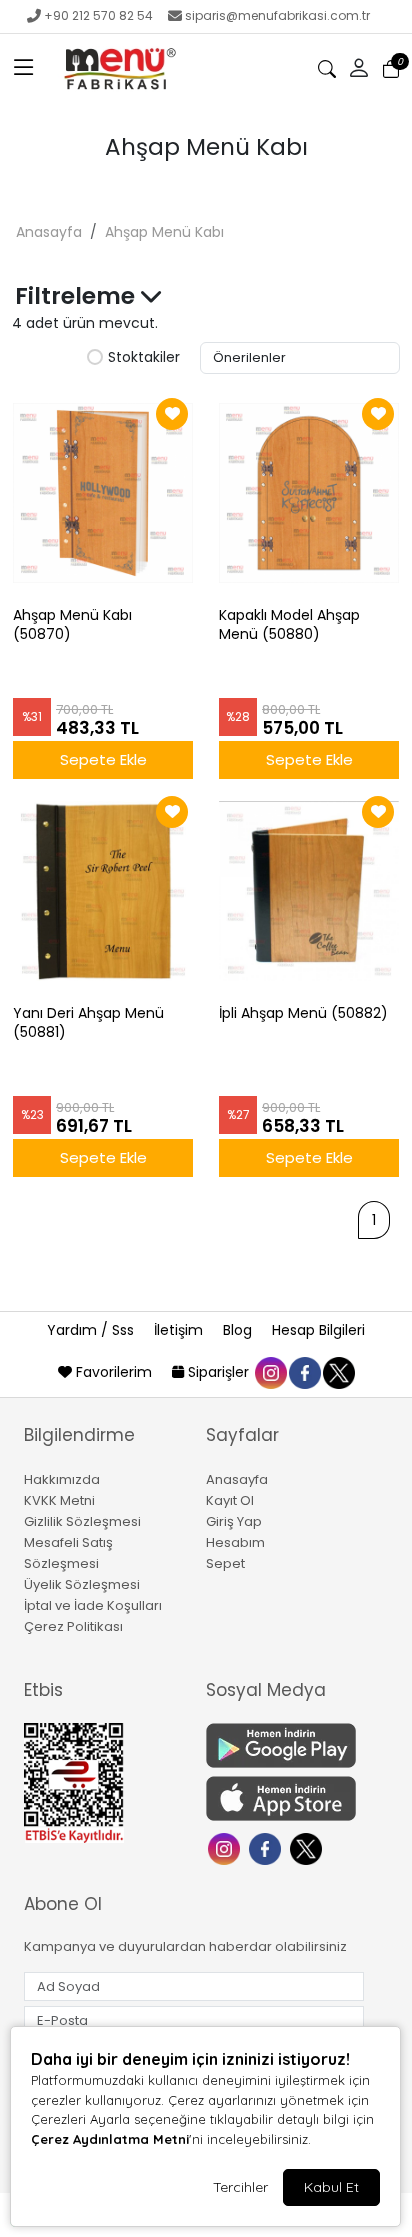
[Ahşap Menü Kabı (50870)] (103, 493)
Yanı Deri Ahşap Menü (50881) (88, 1023)
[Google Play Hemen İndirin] (285, 1745)
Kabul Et (331, 2187)
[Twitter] (308, 1847)
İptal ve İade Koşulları (93, 1605)
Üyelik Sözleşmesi (82, 1584)
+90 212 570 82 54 (98, 15)
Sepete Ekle (103, 759)
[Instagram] (226, 1847)
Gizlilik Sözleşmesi (82, 1521)
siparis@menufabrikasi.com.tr (277, 15)
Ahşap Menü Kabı (164, 232)
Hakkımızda (62, 1479)
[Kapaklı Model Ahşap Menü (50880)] (309, 493)
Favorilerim (114, 1372)
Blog (239, 1330)
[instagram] (270, 1372)
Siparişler (218, 1372)
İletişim (180, 1330)
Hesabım (235, 1542)
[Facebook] (267, 1847)
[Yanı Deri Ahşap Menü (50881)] (103, 891)
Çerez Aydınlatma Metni (110, 2139)
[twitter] (338, 1372)
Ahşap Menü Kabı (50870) (72, 625)
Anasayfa (49, 232)
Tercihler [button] (240, 2187)
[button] (24, 69)
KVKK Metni (59, 1500)
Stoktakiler (144, 358)
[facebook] (304, 1372)
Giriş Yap (234, 1521)
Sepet (225, 1563)
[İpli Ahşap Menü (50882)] (309, 891)
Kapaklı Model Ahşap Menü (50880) (289, 625)
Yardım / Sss (92, 1330)
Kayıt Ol (230, 1500)
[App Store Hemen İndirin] (285, 1798)
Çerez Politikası (73, 1626)
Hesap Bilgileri (318, 1330)
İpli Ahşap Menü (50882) (303, 1013)
